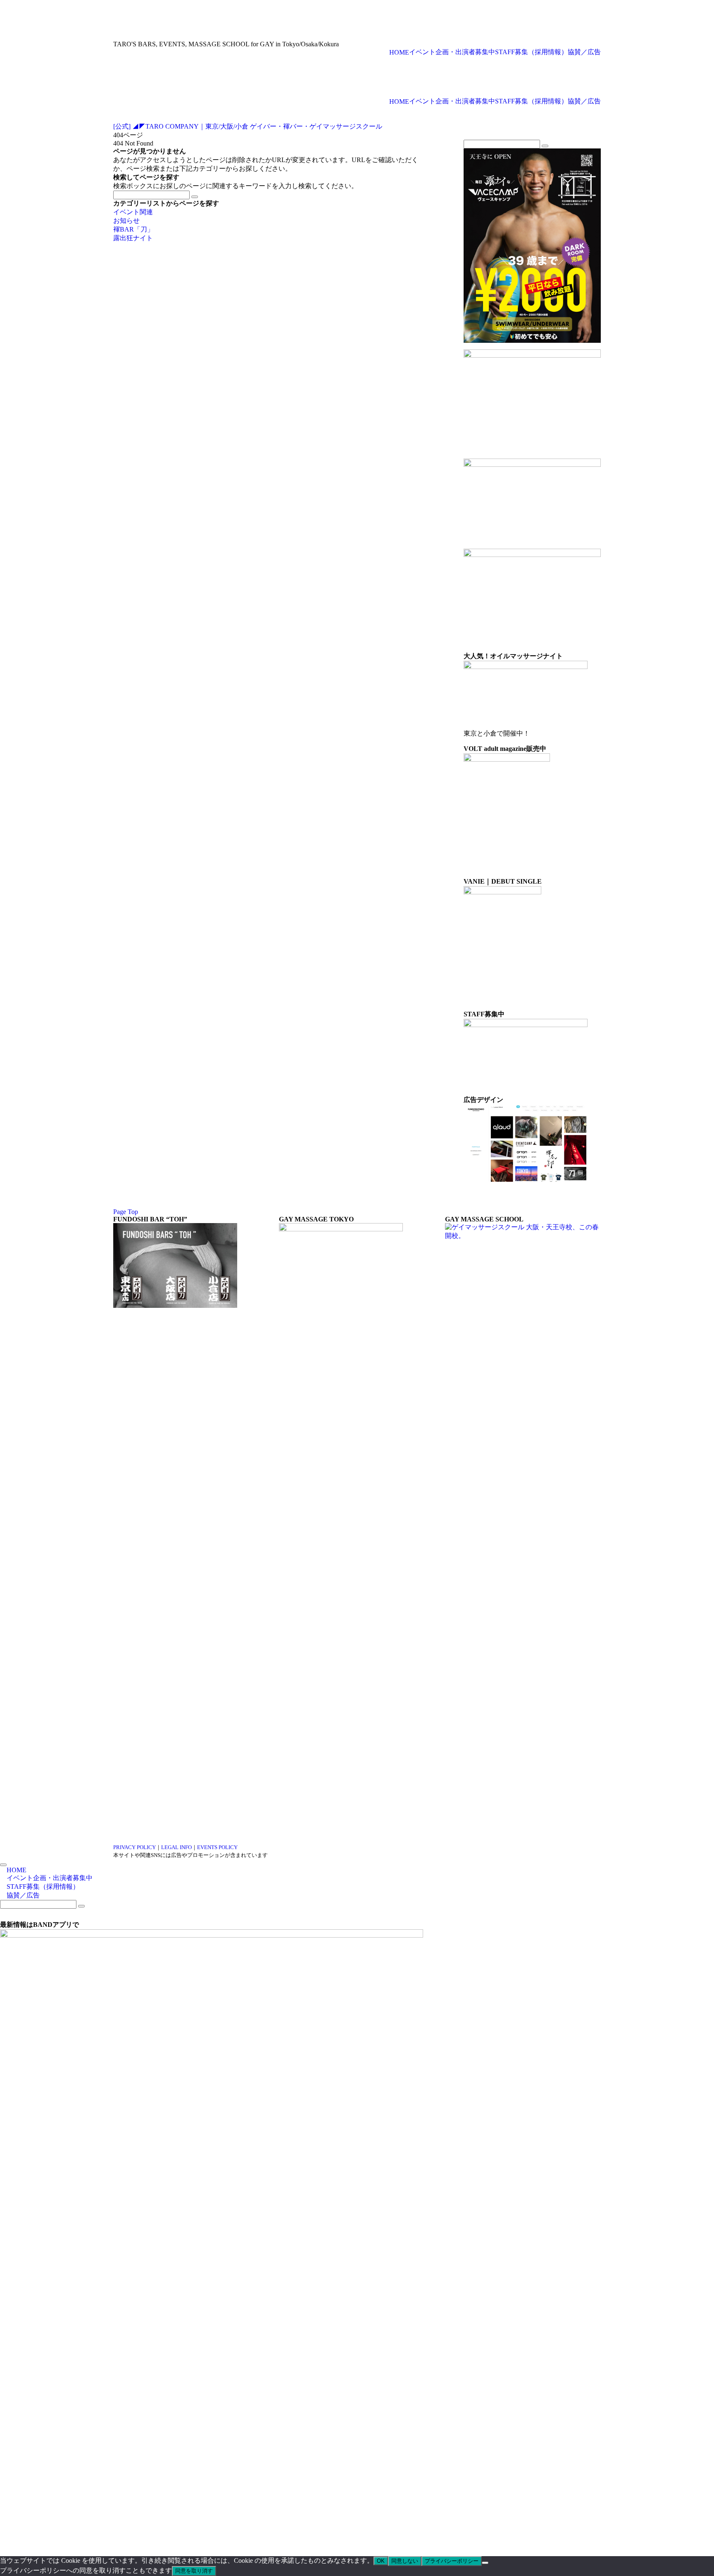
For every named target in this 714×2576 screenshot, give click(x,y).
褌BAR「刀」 (133, 229)
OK (381, 2561)
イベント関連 (133, 212)
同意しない (405, 2561)
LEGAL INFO (176, 1847)
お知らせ (126, 221)
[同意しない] (485, 2563)
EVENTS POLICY (217, 1847)
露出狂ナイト (133, 238)
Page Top (126, 1212)
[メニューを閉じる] (3, 1865)
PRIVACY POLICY (134, 1847)
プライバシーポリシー (452, 2561)
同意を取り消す (194, 2571)
